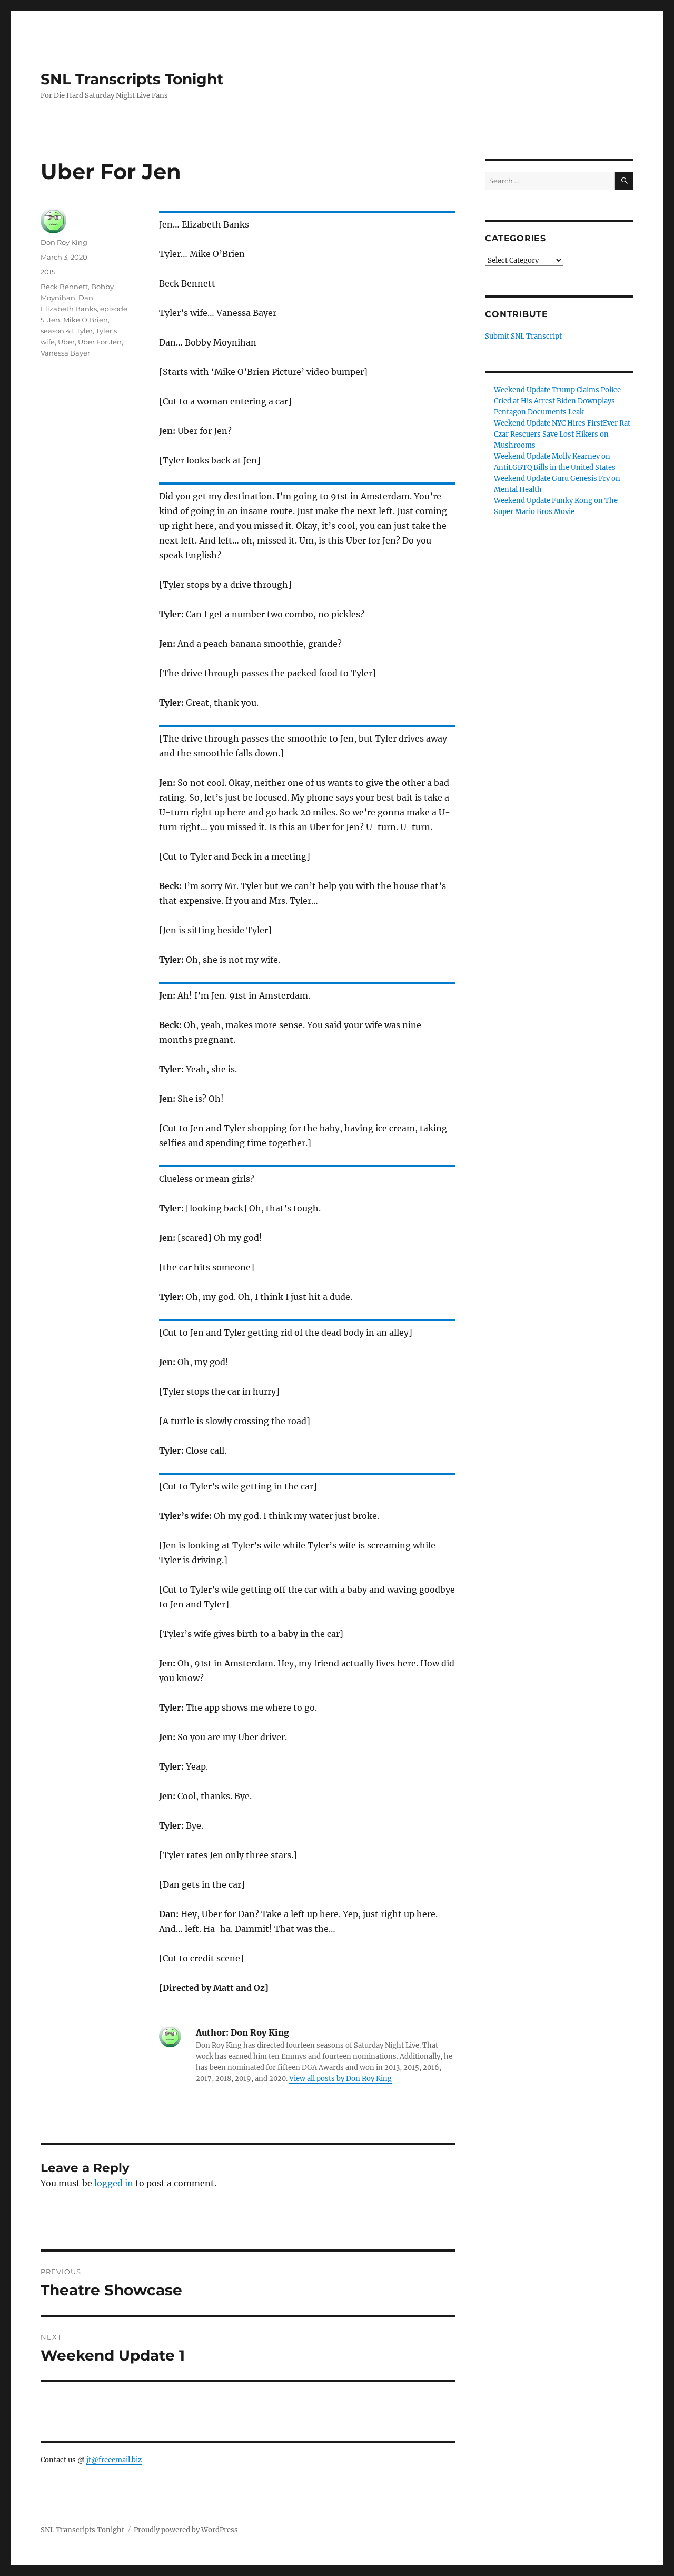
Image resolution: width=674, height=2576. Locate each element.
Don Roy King (64, 242)
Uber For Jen (100, 342)
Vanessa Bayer (65, 353)
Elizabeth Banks (69, 309)
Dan (86, 298)
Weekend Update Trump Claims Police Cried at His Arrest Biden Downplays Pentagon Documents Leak (557, 401)
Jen (54, 320)
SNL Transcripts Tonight (132, 79)
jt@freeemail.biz (114, 2460)
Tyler (85, 331)
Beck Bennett (64, 287)
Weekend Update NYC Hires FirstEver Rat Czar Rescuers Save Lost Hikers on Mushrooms (562, 434)
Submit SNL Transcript (523, 336)
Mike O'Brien (86, 320)
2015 (48, 272)
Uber (66, 342)
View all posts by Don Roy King (340, 2079)
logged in (114, 2183)
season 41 (57, 331)
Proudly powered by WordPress (186, 2530)
